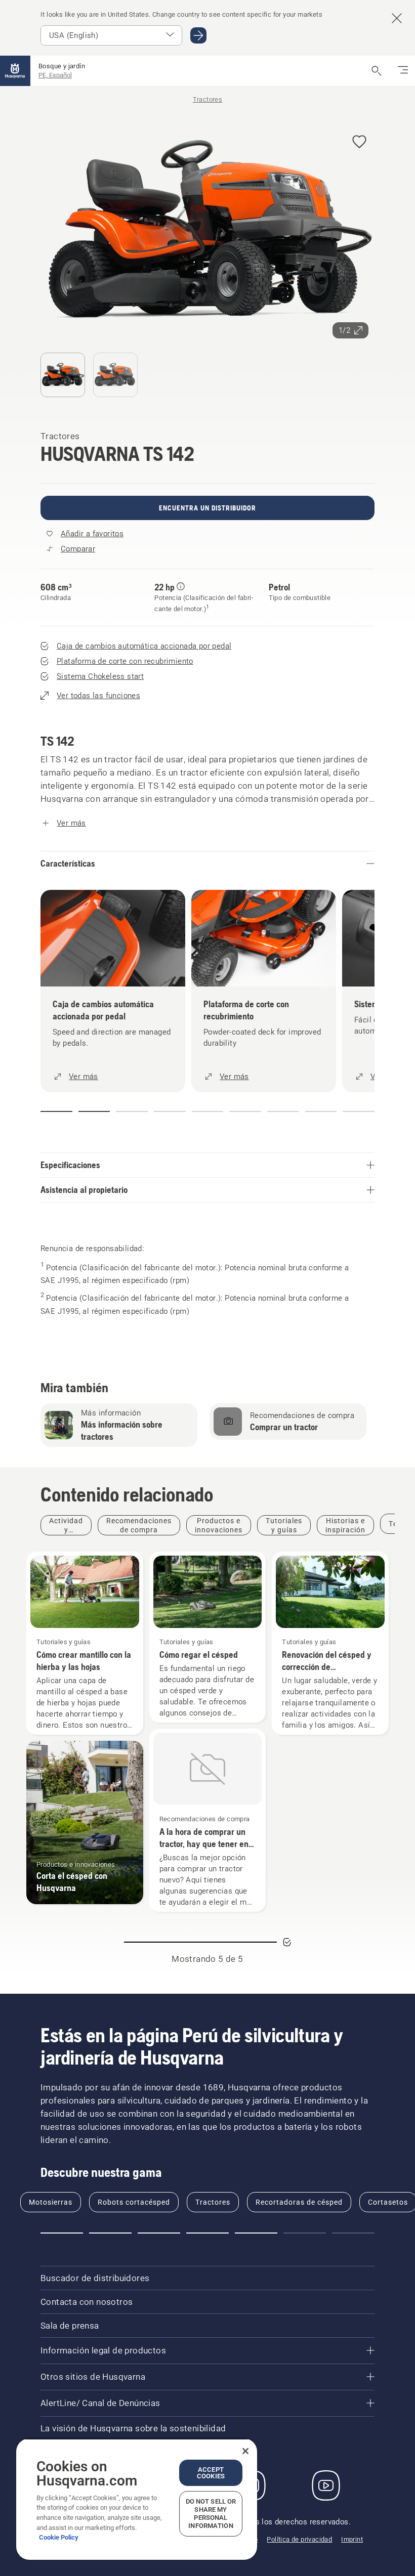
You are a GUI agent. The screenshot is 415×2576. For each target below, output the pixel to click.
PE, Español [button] (55, 75)
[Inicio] (15, 71)
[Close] (245, 2451)
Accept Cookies (211, 2473)
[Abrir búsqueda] (377, 71)
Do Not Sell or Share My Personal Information (211, 2514)
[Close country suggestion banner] (397, 18)
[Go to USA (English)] (198, 35)
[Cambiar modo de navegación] (403, 71)
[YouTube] (326, 2485)
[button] (359, 142)
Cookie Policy (59, 2537)
